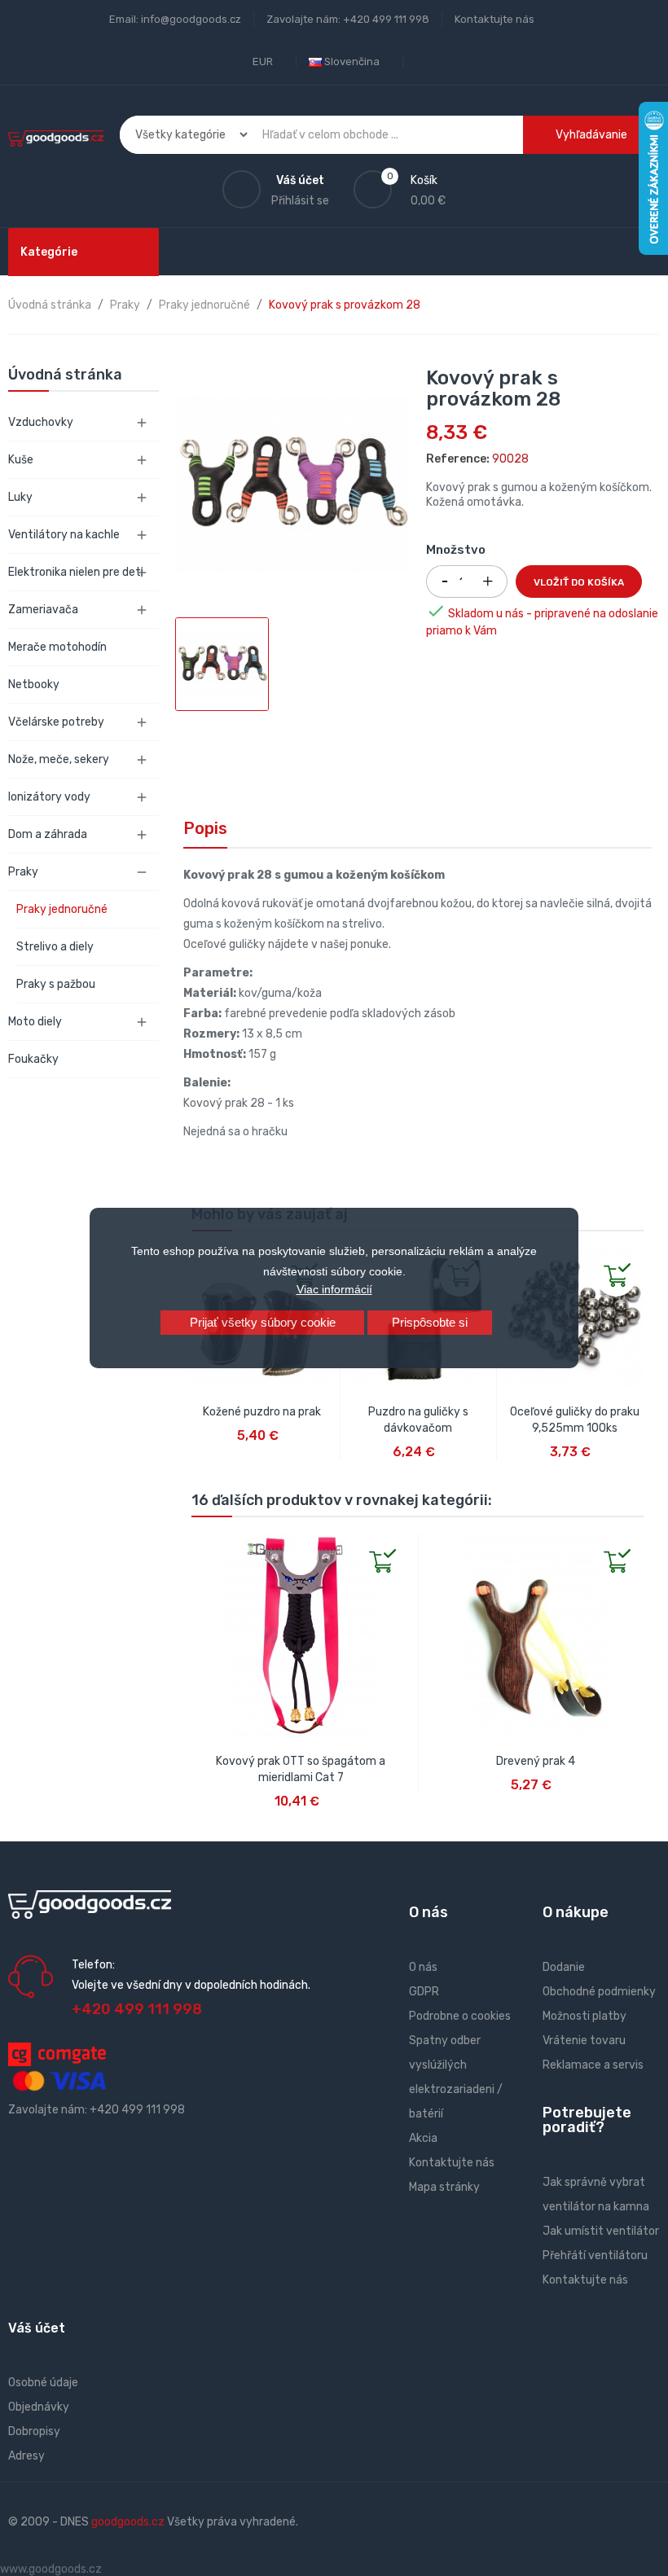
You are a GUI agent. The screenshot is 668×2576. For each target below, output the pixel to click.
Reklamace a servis (593, 2065)
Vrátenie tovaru (584, 2041)
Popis (205, 828)
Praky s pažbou (56, 984)
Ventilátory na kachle (64, 535)
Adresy (26, 2456)
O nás (423, 1967)
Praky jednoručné (62, 909)
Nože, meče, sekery (59, 759)
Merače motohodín (57, 647)
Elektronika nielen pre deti (76, 572)
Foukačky (33, 1059)
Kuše (21, 460)
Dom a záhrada (48, 834)
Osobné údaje (43, 2383)
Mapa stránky (444, 2187)
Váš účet (37, 2328)
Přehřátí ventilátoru (595, 2256)
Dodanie (564, 1967)
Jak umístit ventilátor (601, 2231)
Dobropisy (34, 2431)
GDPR (424, 1992)
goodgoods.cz (128, 2522)
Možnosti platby (584, 2016)
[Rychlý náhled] (204, 1547)
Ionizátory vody (49, 797)
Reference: (458, 459)
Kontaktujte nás (494, 19)
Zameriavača (43, 610)
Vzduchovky (41, 422)
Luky (20, 497)
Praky (23, 872)
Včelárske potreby (56, 722)
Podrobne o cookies (460, 2016)
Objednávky (39, 2407)
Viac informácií (334, 1289)
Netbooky (34, 685)
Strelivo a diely (55, 947)
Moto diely (35, 1022)
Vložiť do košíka (579, 582)
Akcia (423, 2138)
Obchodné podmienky (599, 1992)
